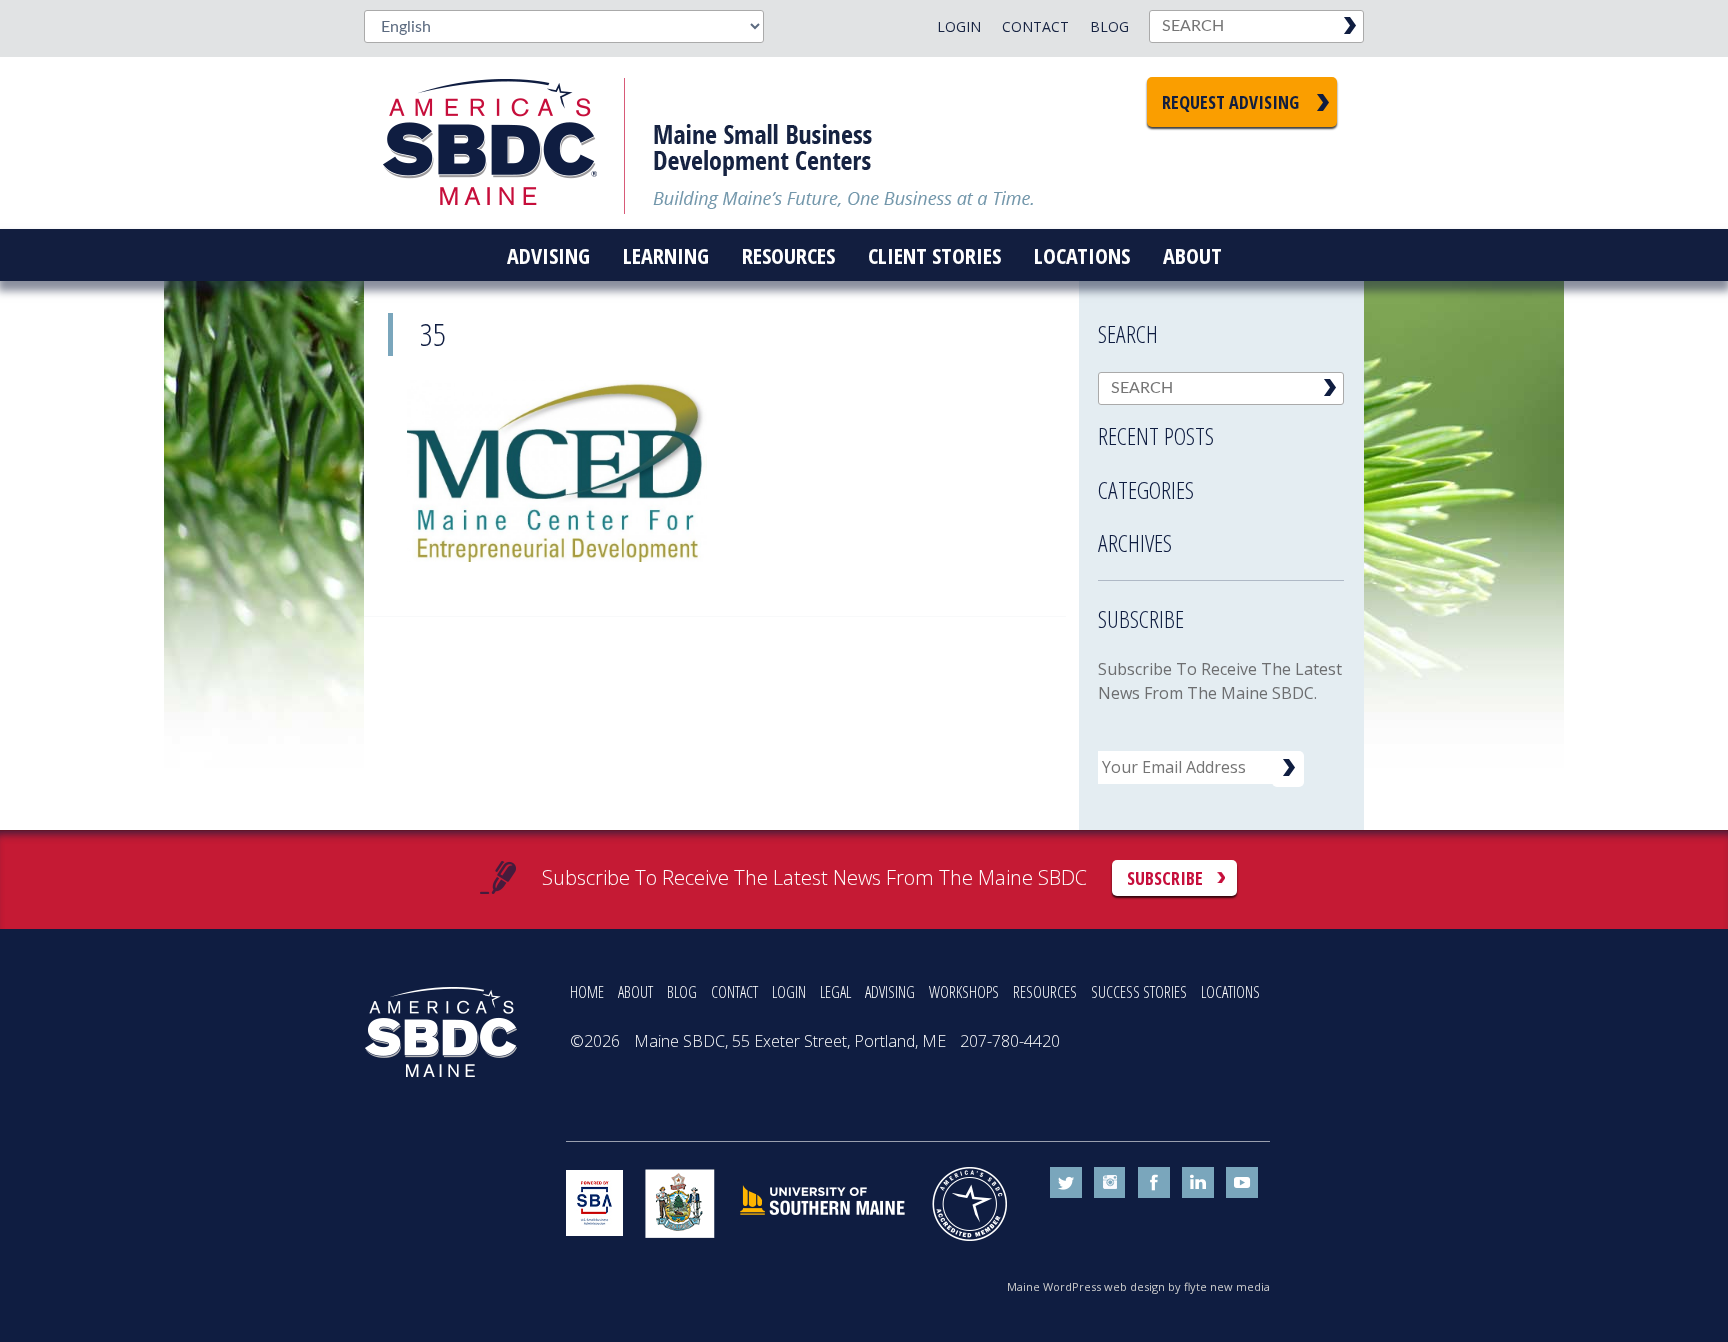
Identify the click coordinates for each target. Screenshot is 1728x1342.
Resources (788, 255)
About (1192, 255)
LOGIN (789, 992)
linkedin (1198, 1183)
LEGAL (835, 992)
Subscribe (1165, 878)
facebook (1154, 1183)
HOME (587, 992)
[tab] (1221, 430)
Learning (666, 255)
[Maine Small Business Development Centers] (504, 143)
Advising (548, 255)
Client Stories (934, 255)
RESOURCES (1045, 992)
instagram (1110, 1183)
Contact (1035, 26)
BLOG (682, 992)
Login (959, 26)
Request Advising (1230, 102)
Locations (1082, 255)
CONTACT (734, 992)
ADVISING (890, 992)
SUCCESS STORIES (1139, 992)
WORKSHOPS (964, 992)
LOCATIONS (1230, 992)
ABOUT (635, 992)
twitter (1066, 1183)
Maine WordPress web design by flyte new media (1138, 1286)
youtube (1242, 1183)
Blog (1109, 26)
